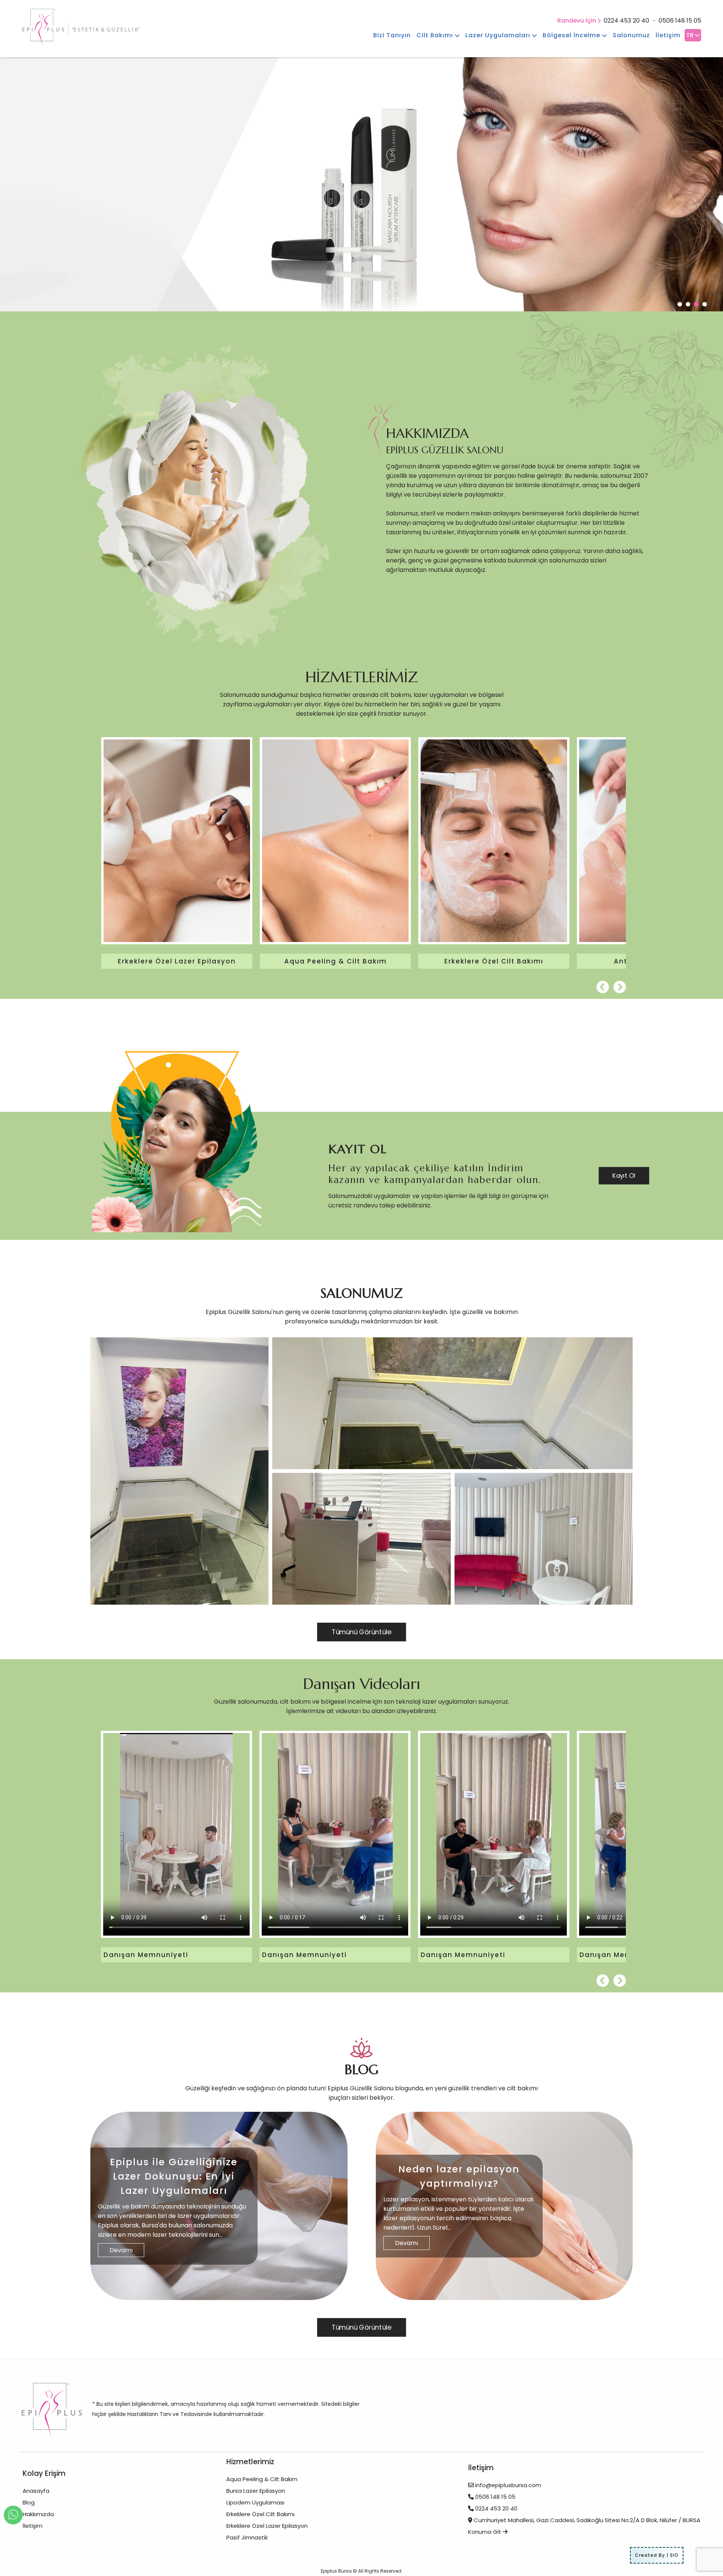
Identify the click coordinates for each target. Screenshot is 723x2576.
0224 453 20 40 (626, 21)
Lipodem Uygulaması (255, 2502)
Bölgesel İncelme (572, 35)
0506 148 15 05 (680, 21)
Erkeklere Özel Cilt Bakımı (260, 2514)
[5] (544, 1539)
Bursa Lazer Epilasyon (256, 2491)
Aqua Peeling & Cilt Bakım (262, 2479)
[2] (452, 1403)
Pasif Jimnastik (247, 2537)
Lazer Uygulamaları (499, 35)
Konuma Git (485, 2532)
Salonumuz (631, 35)
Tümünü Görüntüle (361, 1632)
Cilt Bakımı (436, 35)
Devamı (121, 2250)
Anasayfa (36, 2491)
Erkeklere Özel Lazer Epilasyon (267, 2526)
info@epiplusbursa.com (508, 2485)
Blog (29, 2502)
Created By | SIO (657, 2555)
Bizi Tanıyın (392, 35)
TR (691, 35)
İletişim (668, 35)
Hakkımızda (38, 2514)
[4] (361, 1539)
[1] (179, 1471)
